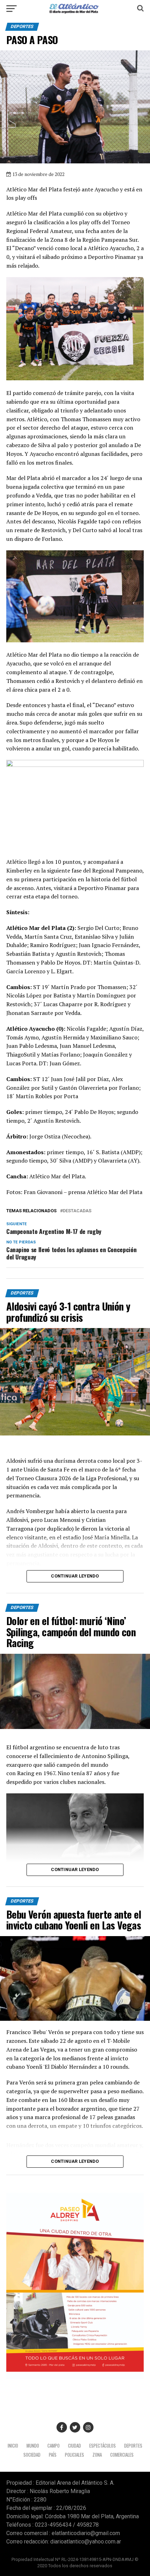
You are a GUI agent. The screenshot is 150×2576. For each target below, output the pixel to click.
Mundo (33, 2446)
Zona (97, 2455)
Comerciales (122, 2455)
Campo (54, 2446)
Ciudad (74, 2446)
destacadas (77, 1211)
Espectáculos (103, 2446)
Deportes (133, 2446)
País (53, 2455)
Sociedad (32, 2455)
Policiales (74, 2455)
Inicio (13, 2446)
